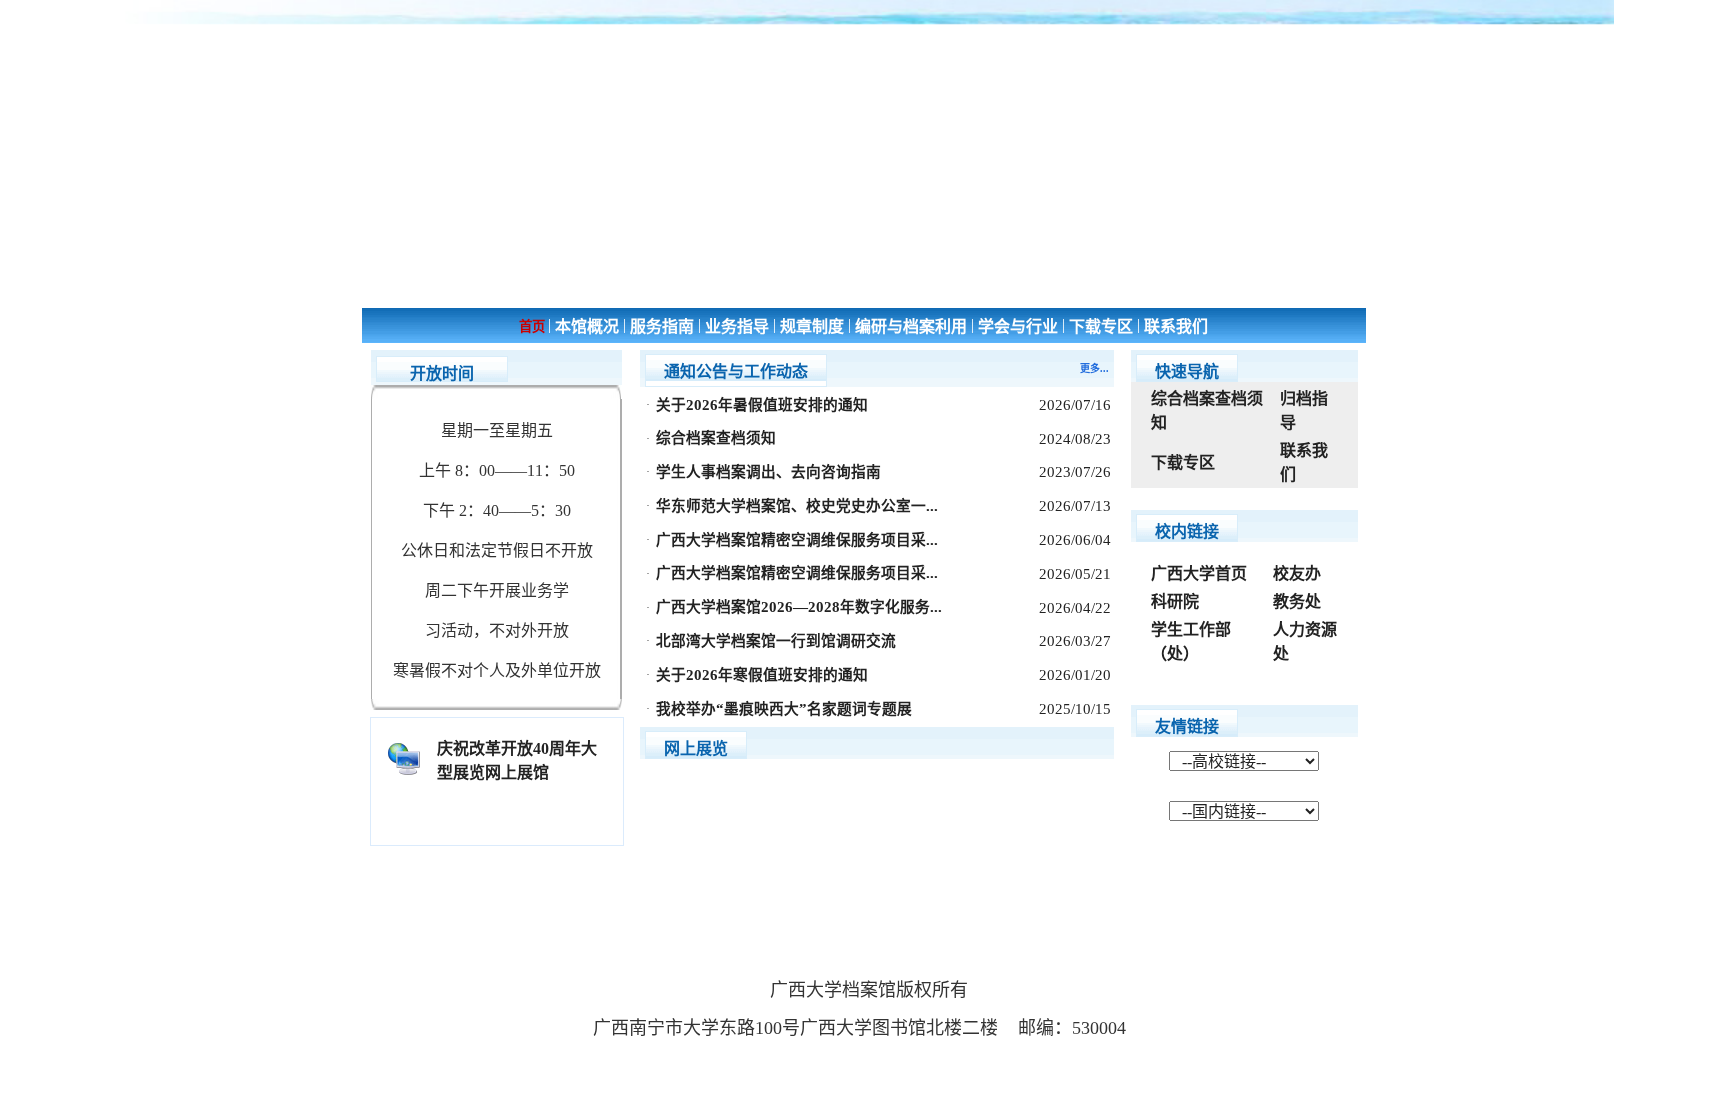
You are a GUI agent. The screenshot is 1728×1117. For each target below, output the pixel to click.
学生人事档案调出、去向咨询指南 (768, 472)
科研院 (1175, 601)
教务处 (1297, 601)
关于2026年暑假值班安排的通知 (762, 405)
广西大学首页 (1199, 573)
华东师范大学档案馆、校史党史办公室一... (797, 506)
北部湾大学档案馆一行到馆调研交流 (776, 641)
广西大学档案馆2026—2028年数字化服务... (799, 607)
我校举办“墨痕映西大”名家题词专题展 (784, 709)
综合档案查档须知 (716, 438)
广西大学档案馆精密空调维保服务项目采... (797, 540)
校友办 (1297, 573)
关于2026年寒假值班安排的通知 (762, 675)
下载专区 (1183, 462)
